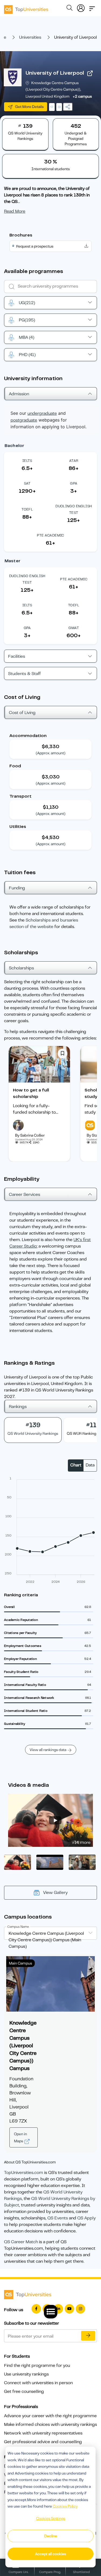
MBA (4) (27, 337)
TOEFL (27, 509)
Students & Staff (25, 674)
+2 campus (82, 96)
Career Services (25, 1195)
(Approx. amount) (51, 753)
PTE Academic (50, 535)
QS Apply (86, 2218)
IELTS (27, 461)
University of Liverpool (55, 73)
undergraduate (42, 413)
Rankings (18, 1407)
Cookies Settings (51, 2518)
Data (90, 1465)
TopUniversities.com (24, 2173)
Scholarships (21, 968)
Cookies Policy (65, 2506)
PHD (27, 355)
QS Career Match (21, 2242)
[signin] (81, 7)
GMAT (74, 628)
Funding (17, 888)
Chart (76, 1465)
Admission (19, 394)
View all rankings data (48, 1750)
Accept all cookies (50, 2554)
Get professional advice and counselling (43, 2442)
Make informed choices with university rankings (50, 2424)
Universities (30, 37)
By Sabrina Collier (30, 1135)
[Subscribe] (88, 2336)
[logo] (26, 8)
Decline (51, 2536)
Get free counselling (24, 2391)
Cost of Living (22, 713)
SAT (27, 483)
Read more (15, 211)
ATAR (74, 461)
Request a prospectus (35, 246)
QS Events (58, 2218)
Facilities (17, 656)
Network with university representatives (43, 2433)
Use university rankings (26, 2374)
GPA (74, 483)
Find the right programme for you (37, 2366)
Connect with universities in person (38, 2383)
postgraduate (24, 420)
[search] (69, 9)
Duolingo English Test (74, 509)
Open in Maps (20, 2137)
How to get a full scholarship (31, 1093)
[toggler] (92, 7)
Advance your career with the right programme (50, 2416)
